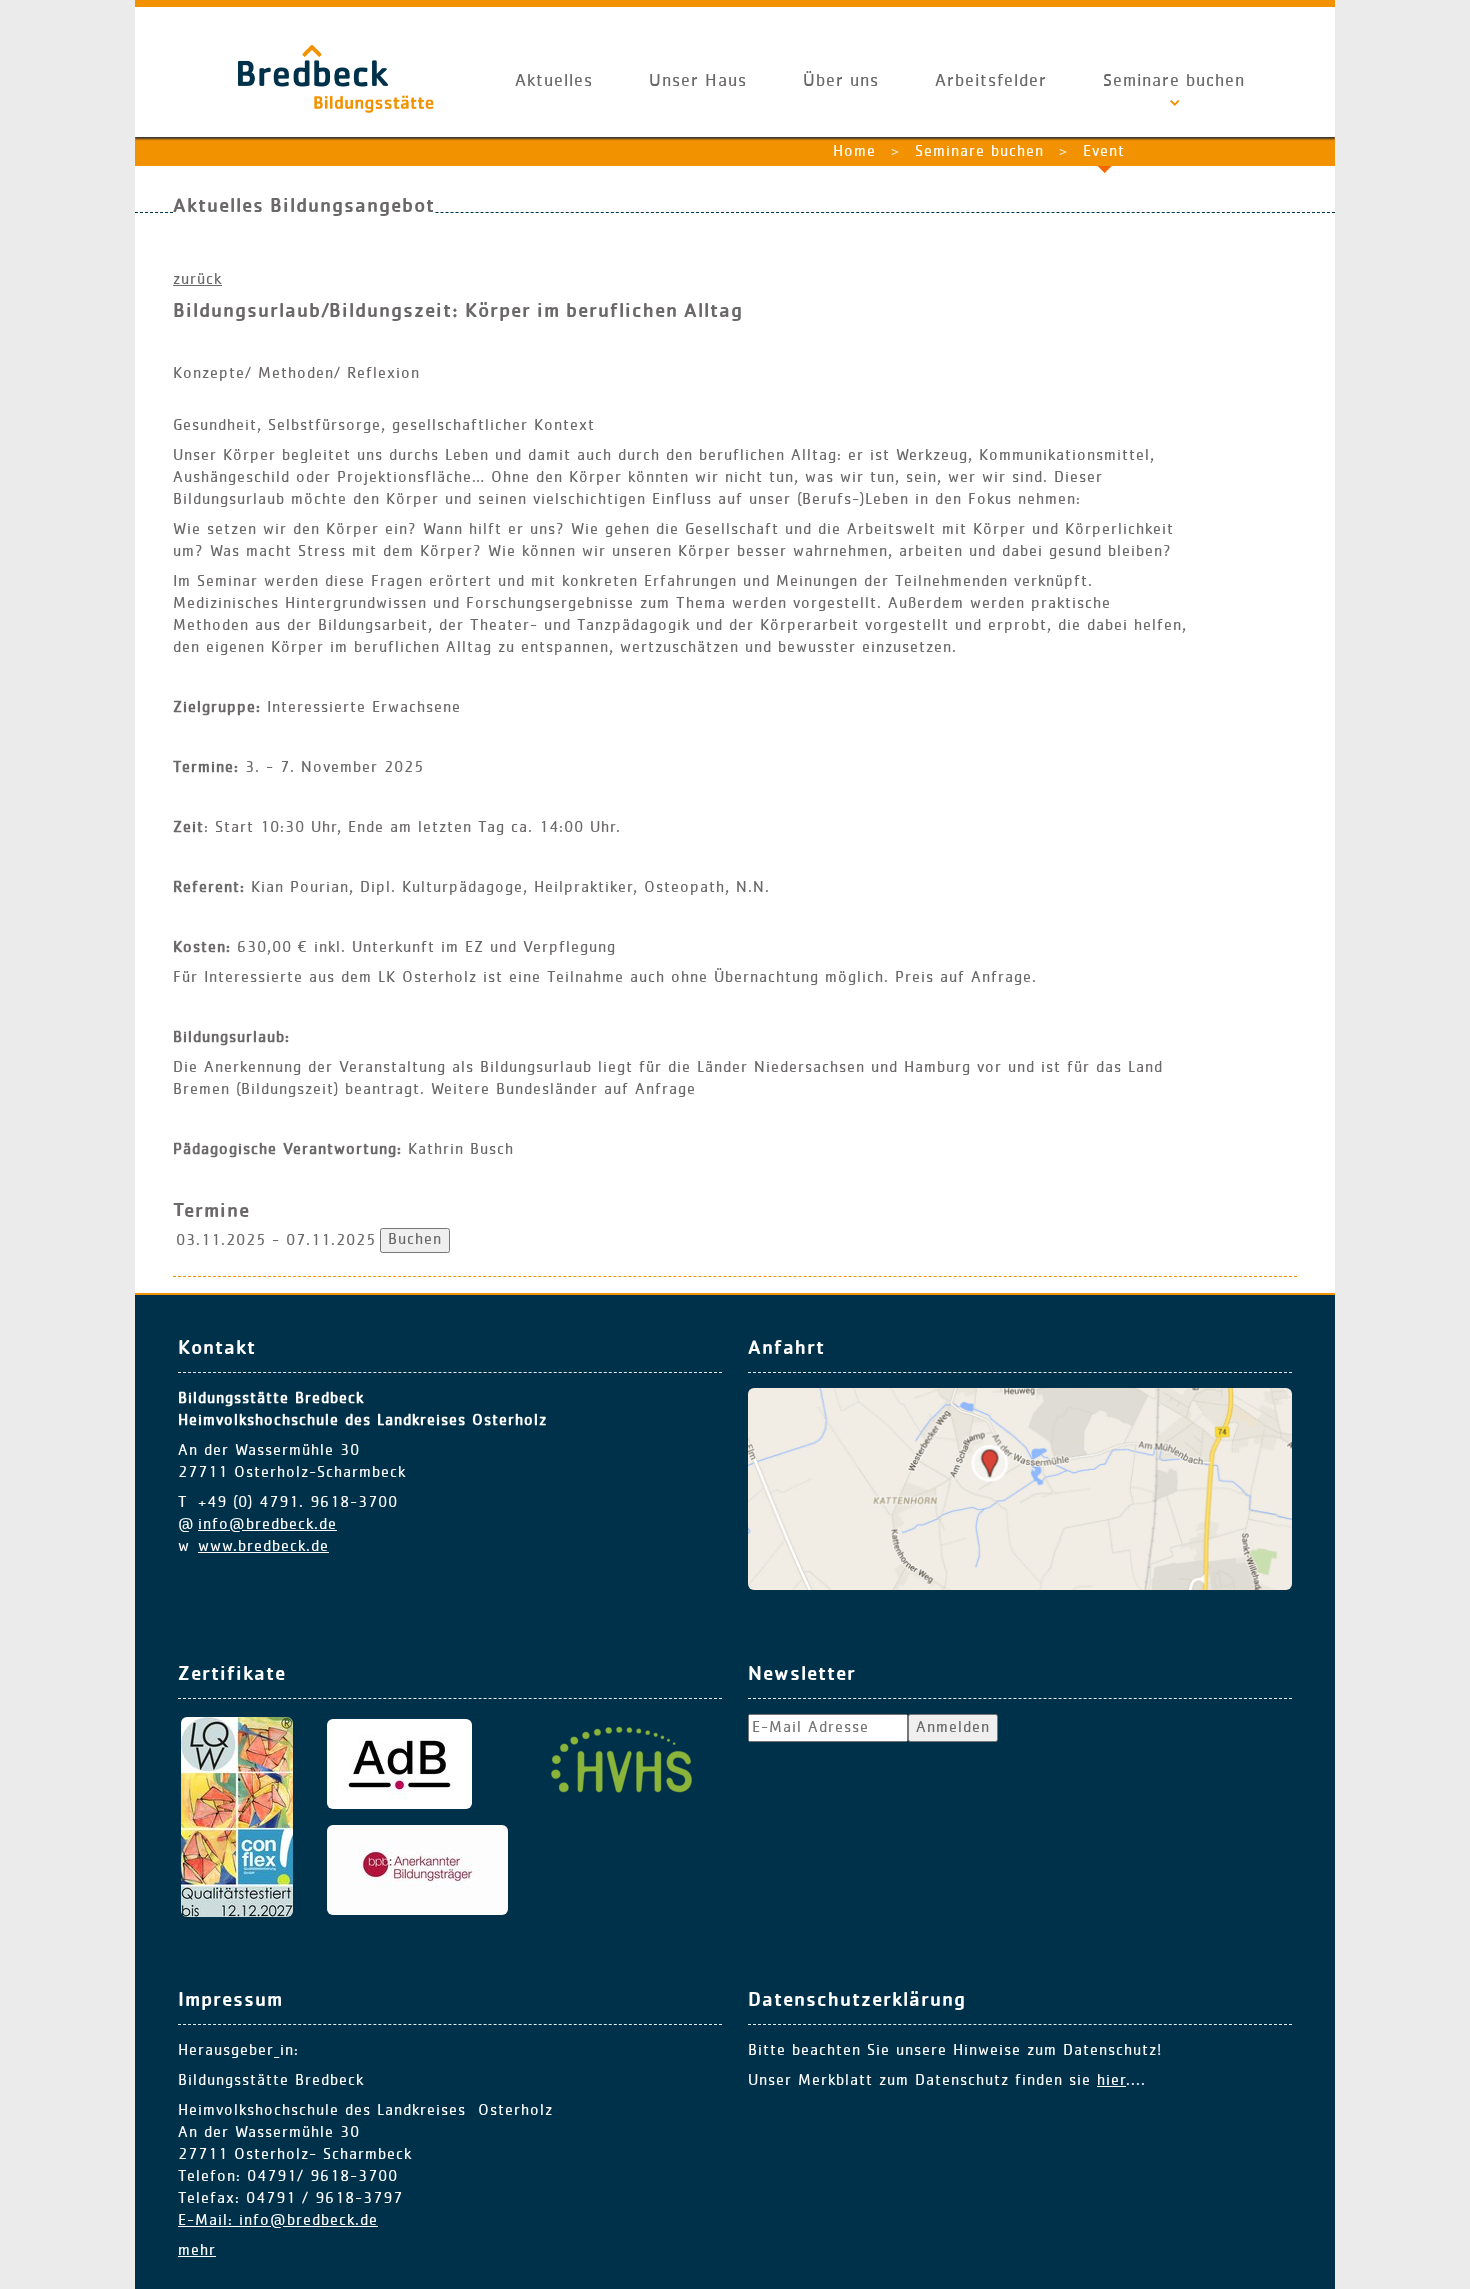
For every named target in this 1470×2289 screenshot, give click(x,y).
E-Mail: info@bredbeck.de (278, 2221)
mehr (197, 2251)
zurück (197, 280)
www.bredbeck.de (263, 1547)
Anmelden (953, 1728)
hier (1111, 2081)
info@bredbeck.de (267, 1525)
